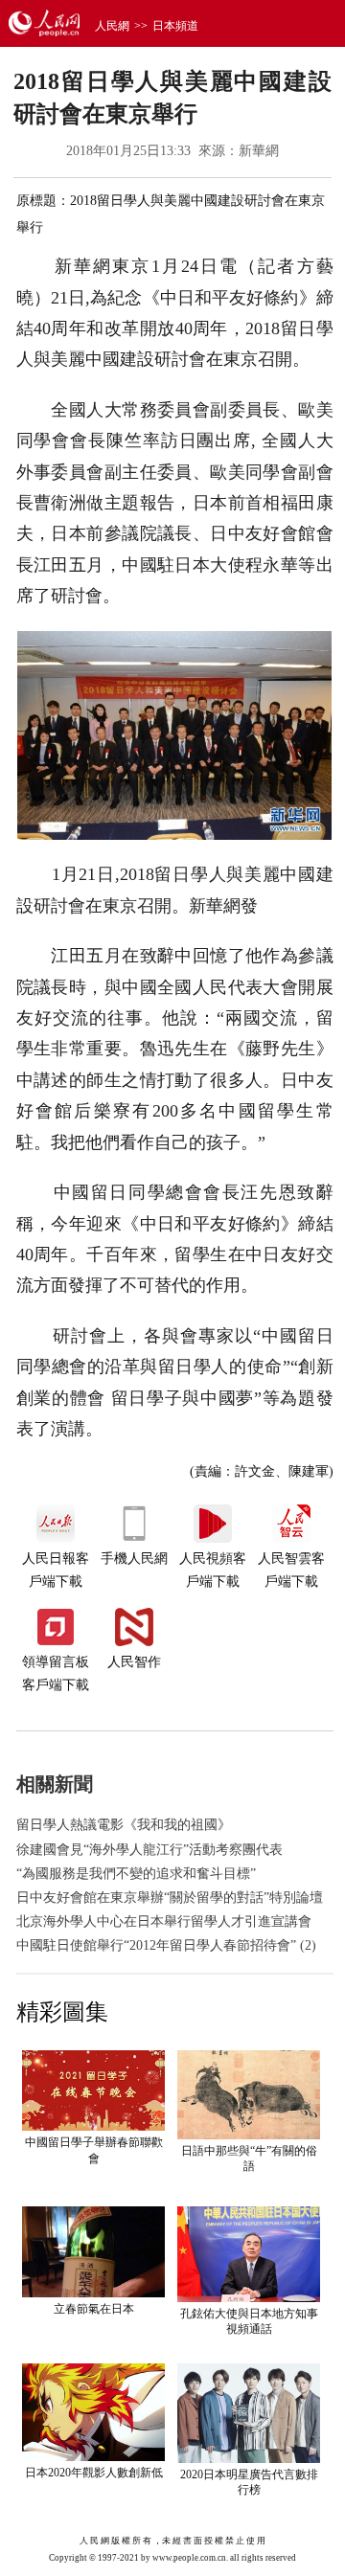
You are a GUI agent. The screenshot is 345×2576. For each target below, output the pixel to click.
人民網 (112, 26)
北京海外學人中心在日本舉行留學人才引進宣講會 (164, 1921)
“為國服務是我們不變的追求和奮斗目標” (136, 1874)
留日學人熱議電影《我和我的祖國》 (124, 1825)
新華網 (259, 151)
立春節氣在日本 (94, 2309)
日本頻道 (175, 26)
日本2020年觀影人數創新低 (94, 2473)
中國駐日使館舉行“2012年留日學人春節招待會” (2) (166, 1945)
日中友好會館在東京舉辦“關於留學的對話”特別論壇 (170, 1898)
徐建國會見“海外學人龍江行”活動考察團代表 (149, 1850)
